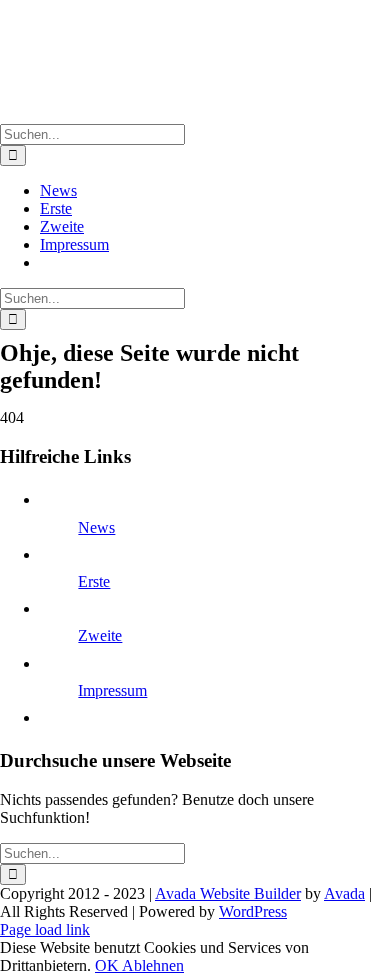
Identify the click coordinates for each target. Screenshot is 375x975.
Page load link (45, 929)
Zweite (100, 635)
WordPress (253, 911)
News (96, 527)
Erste (94, 581)
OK (108, 965)
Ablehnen (153, 965)
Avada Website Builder (228, 893)
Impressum (112, 690)
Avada (344, 893)
